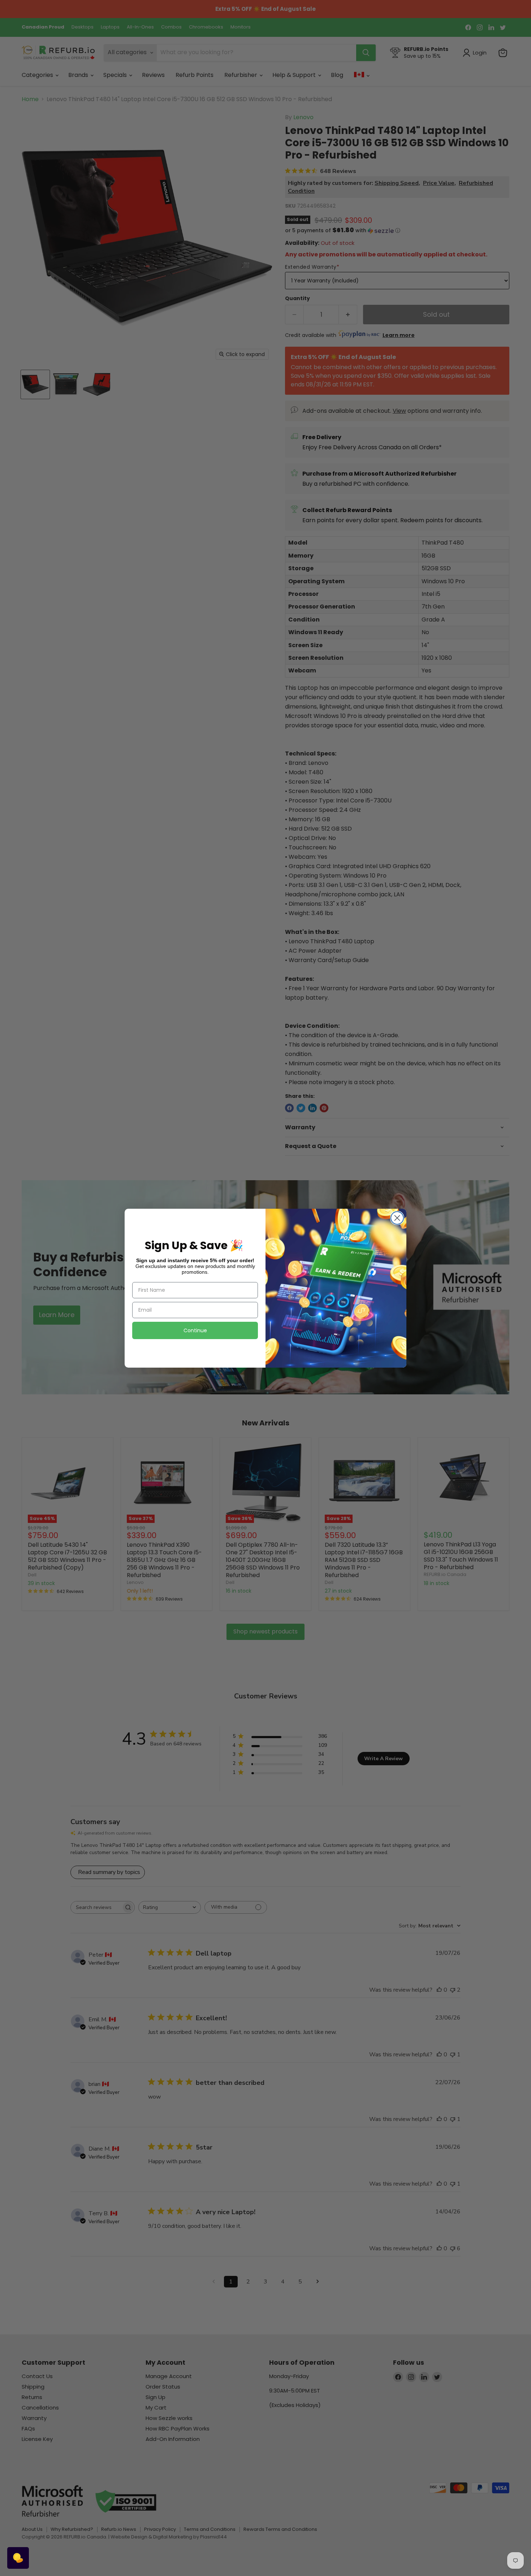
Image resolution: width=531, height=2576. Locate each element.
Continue (195, 1330)
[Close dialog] (397, 1218)
